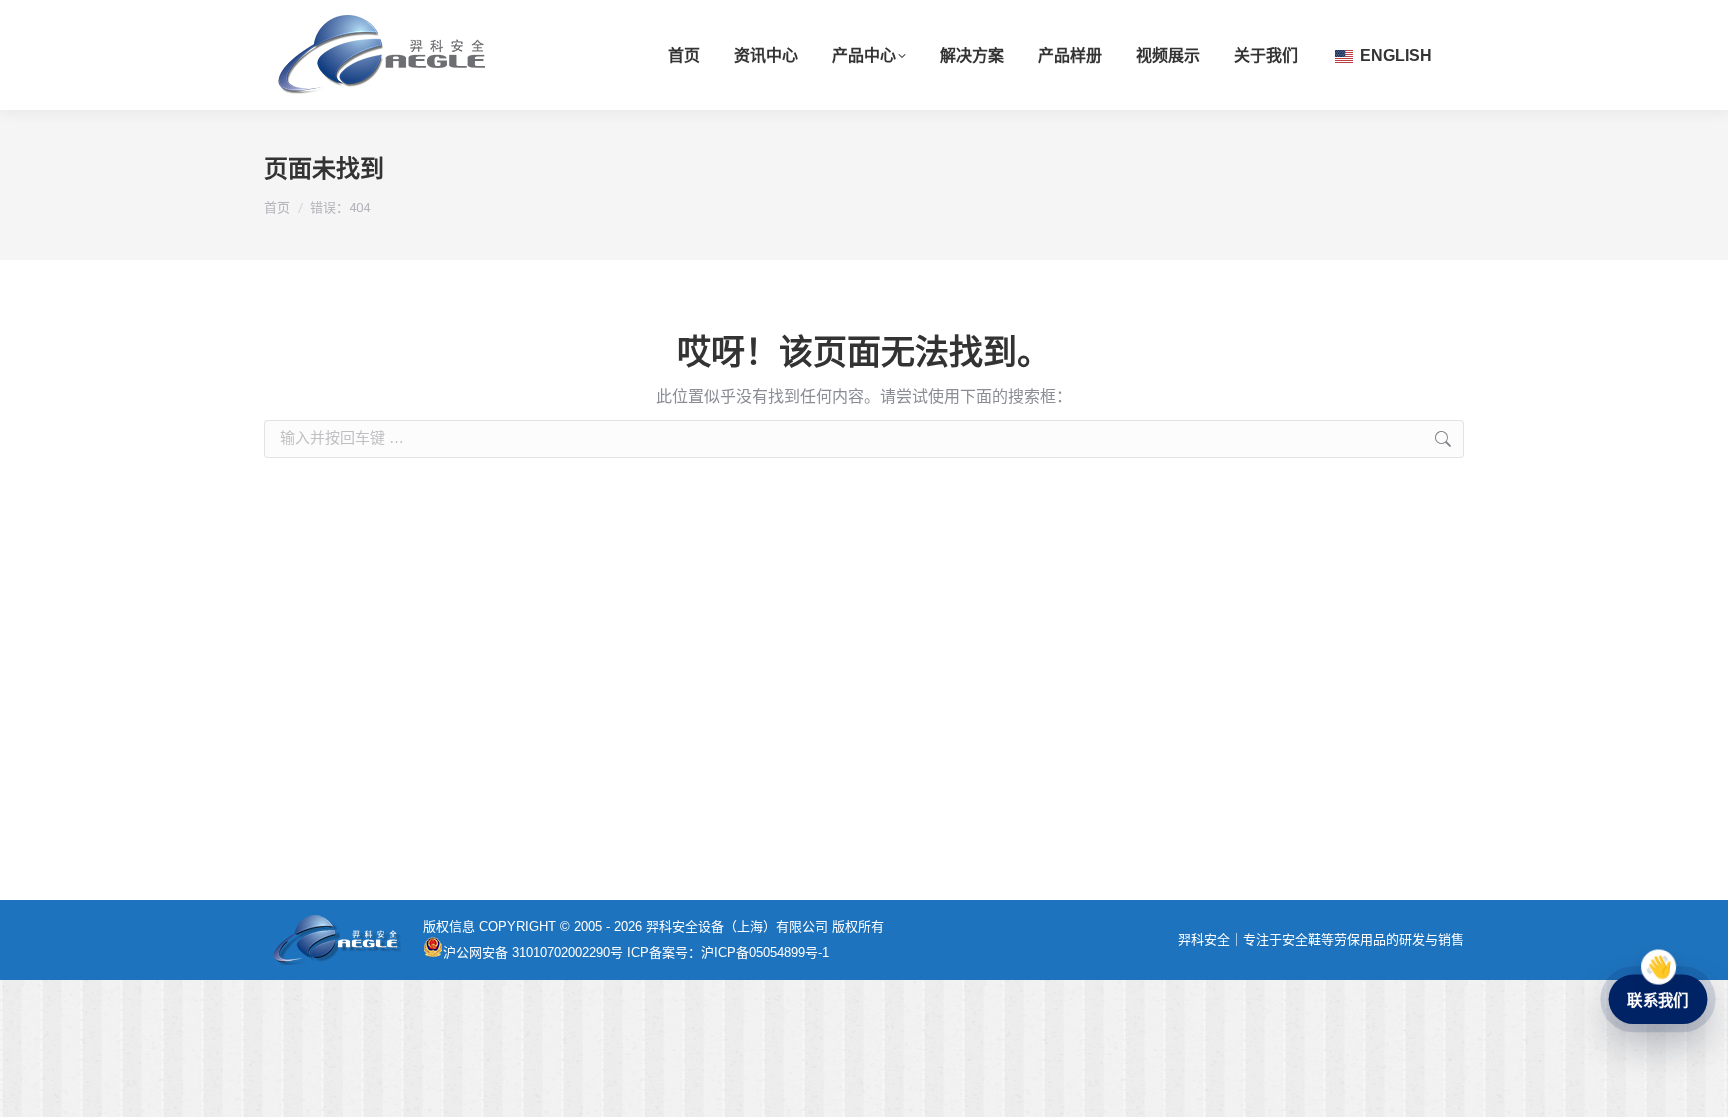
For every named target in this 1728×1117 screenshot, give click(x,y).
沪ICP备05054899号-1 (765, 952)
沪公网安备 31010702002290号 (533, 952)
